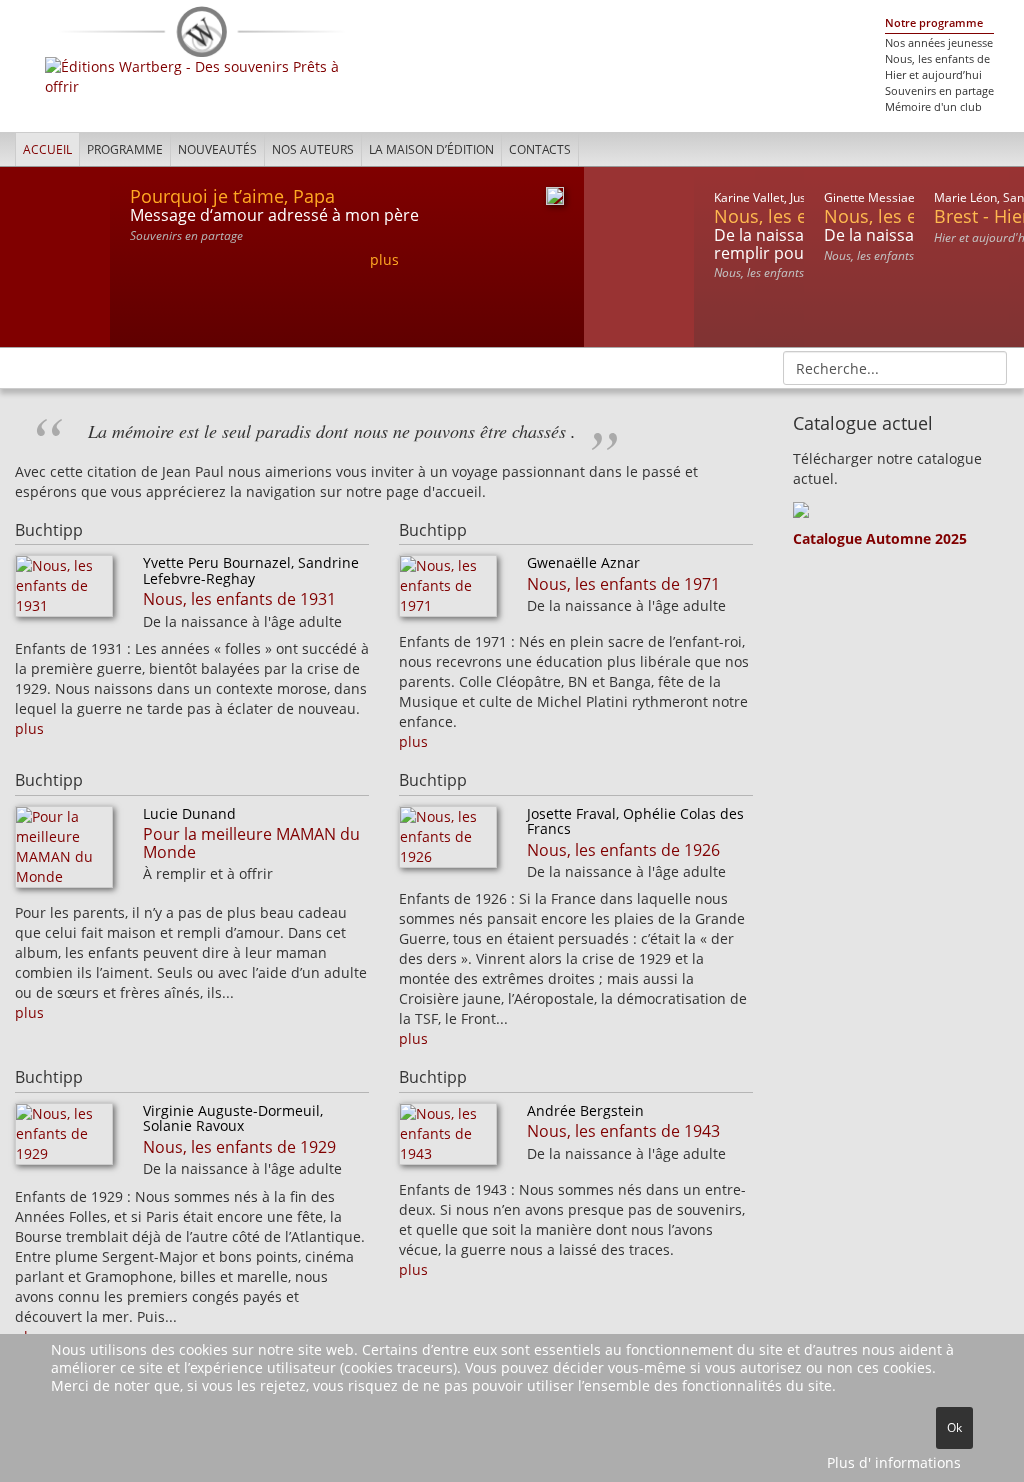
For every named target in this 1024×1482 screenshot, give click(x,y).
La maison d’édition (431, 149)
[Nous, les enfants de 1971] (448, 591)
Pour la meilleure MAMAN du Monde (251, 843)
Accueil (47, 149)
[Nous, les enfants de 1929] (64, 1139)
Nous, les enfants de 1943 (623, 1131)
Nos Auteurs (313, 149)
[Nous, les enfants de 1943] (448, 1139)
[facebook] (991, 148)
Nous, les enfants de (937, 59)
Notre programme (934, 23)
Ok (954, 1427)
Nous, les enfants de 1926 (623, 850)
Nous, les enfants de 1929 (239, 1147)
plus (384, 259)
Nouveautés (217, 149)
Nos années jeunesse (939, 43)
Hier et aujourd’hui (933, 75)
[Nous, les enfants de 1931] (64, 591)
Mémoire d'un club (933, 107)
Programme (125, 149)
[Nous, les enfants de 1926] (448, 842)
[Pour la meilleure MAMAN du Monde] (64, 852)
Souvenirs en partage (939, 91)
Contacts (540, 149)
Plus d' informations (894, 1462)
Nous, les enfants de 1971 (623, 584)
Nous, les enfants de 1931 (239, 599)
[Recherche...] (985, 367)
